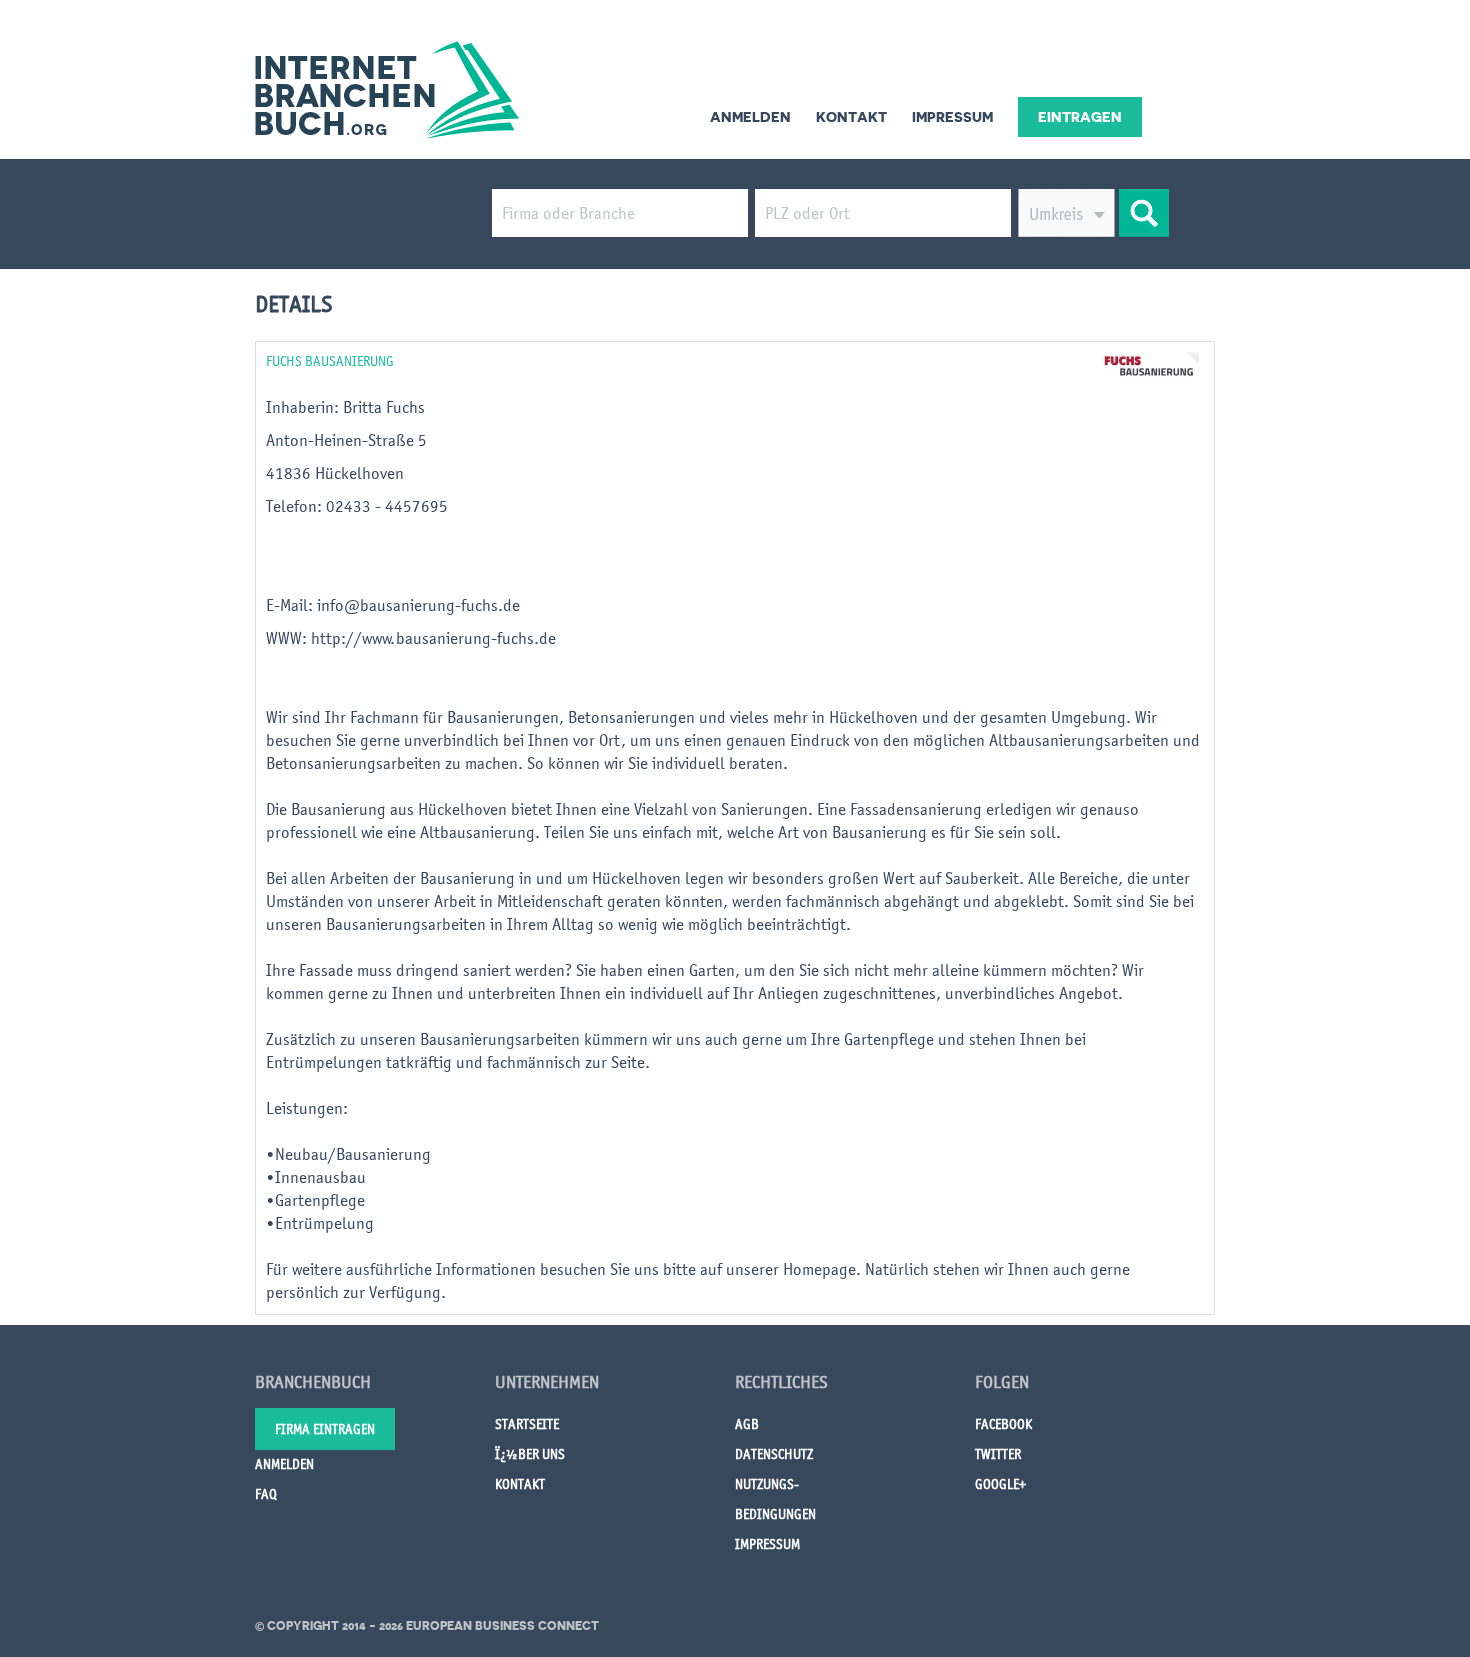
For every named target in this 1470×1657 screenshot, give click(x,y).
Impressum (952, 117)
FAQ (266, 1494)
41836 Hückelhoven (335, 473)
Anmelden (750, 117)
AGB (747, 1424)
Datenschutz (774, 1454)
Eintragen (1080, 117)
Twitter (998, 1454)
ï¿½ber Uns (530, 1454)
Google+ (1000, 1484)
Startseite (527, 1424)
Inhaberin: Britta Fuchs (347, 407)
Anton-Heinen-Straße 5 (346, 440)
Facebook (1003, 1424)
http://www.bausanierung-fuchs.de (433, 638)
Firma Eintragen (325, 1429)
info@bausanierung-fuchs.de (418, 605)
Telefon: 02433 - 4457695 (359, 506)
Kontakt (851, 117)
